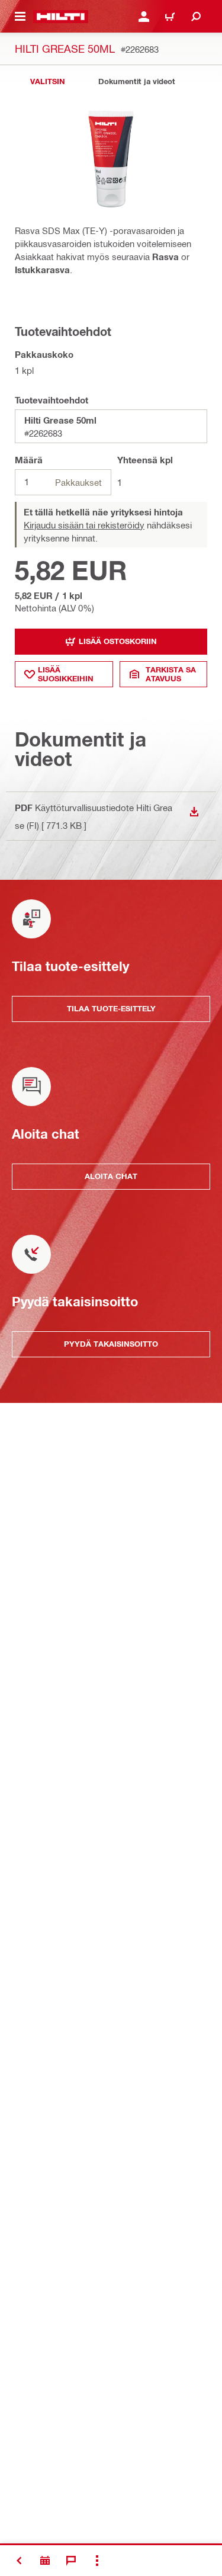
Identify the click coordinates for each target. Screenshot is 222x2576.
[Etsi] (196, 17)
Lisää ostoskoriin (118, 641)
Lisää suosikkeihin (66, 674)
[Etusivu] (61, 17)
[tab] (47, 81)
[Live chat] (71, 2561)
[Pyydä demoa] (45, 2561)
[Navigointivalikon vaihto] (20, 17)
